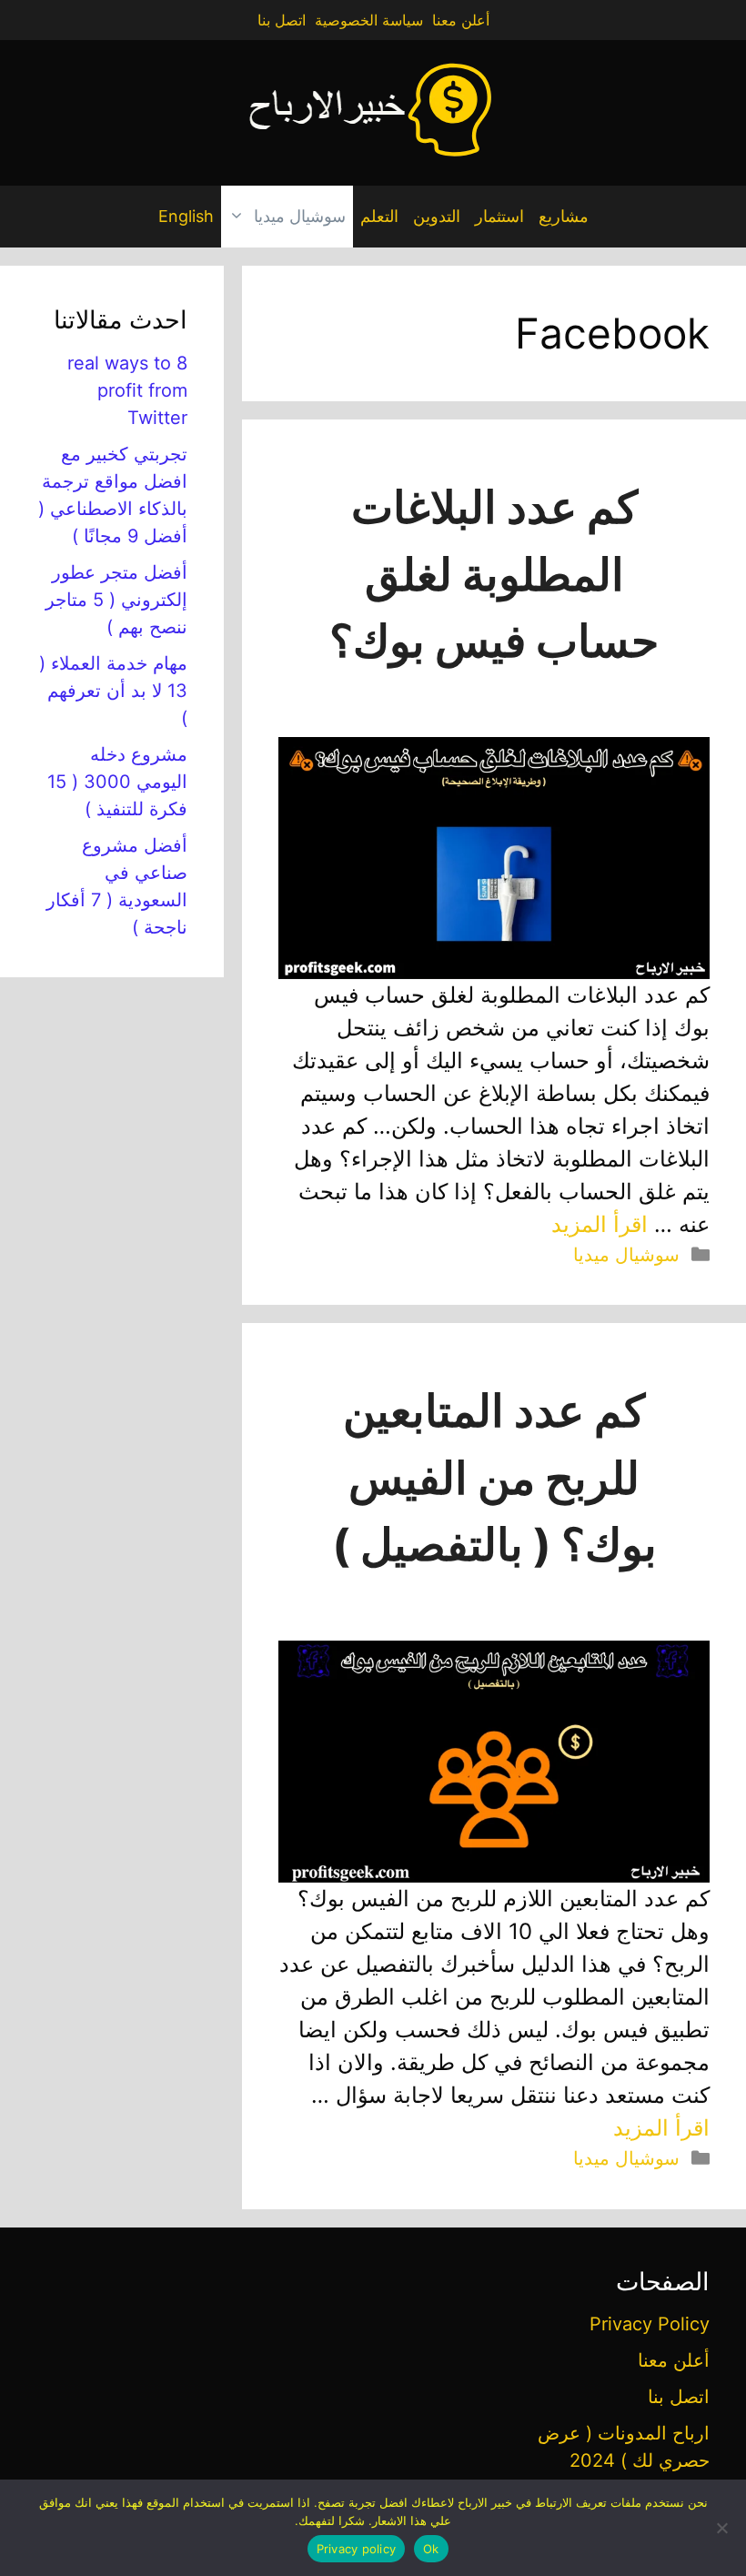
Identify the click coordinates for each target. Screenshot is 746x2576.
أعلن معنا (461, 20)
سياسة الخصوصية (369, 20)
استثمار (499, 216)
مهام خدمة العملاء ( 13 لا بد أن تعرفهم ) (113, 691)
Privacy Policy (650, 2324)
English (186, 216)
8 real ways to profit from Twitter (127, 390)
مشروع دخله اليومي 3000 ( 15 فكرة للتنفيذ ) (117, 782)
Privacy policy (357, 2549)
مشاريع (564, 216)
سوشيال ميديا (300, 216)
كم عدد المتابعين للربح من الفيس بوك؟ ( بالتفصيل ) (494, 1478)
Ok (431, 2549)
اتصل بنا (282, 20)
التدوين (437, 216)
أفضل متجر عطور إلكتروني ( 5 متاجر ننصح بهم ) (116, 600)
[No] (723, 2528)
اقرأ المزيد (600, 1224)
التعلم (379, 216)
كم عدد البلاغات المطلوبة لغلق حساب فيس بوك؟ (494, 574)
